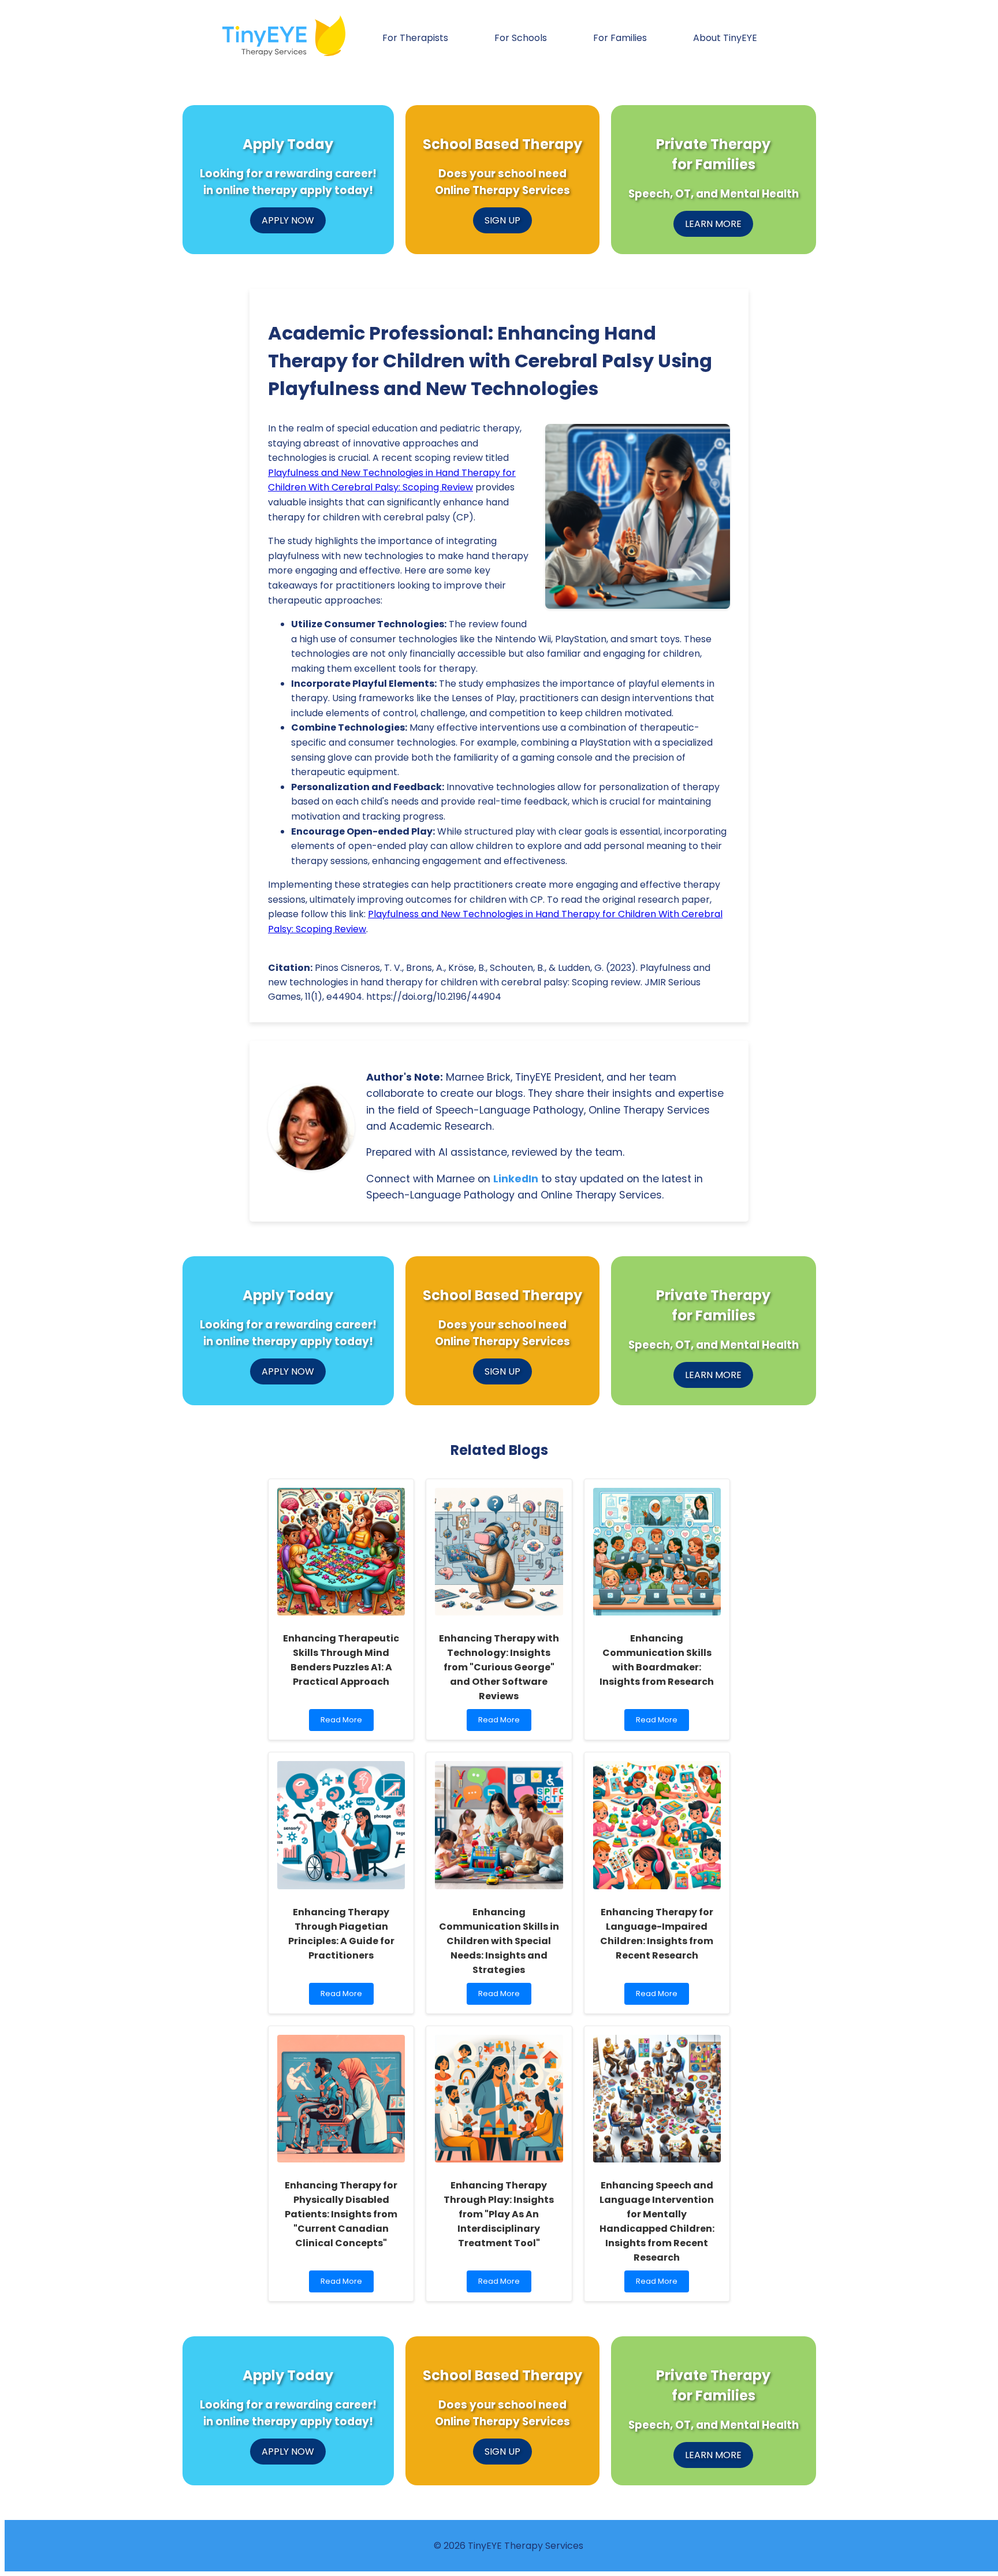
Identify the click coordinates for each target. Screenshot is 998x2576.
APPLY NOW (288, 220)
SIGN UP (502, 220)
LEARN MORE (713, 224)
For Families (620, 38)
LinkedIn (516, 1179)
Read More (343, 1723)
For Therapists (415, 38)
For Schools (521, 38)
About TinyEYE (725, 38)
